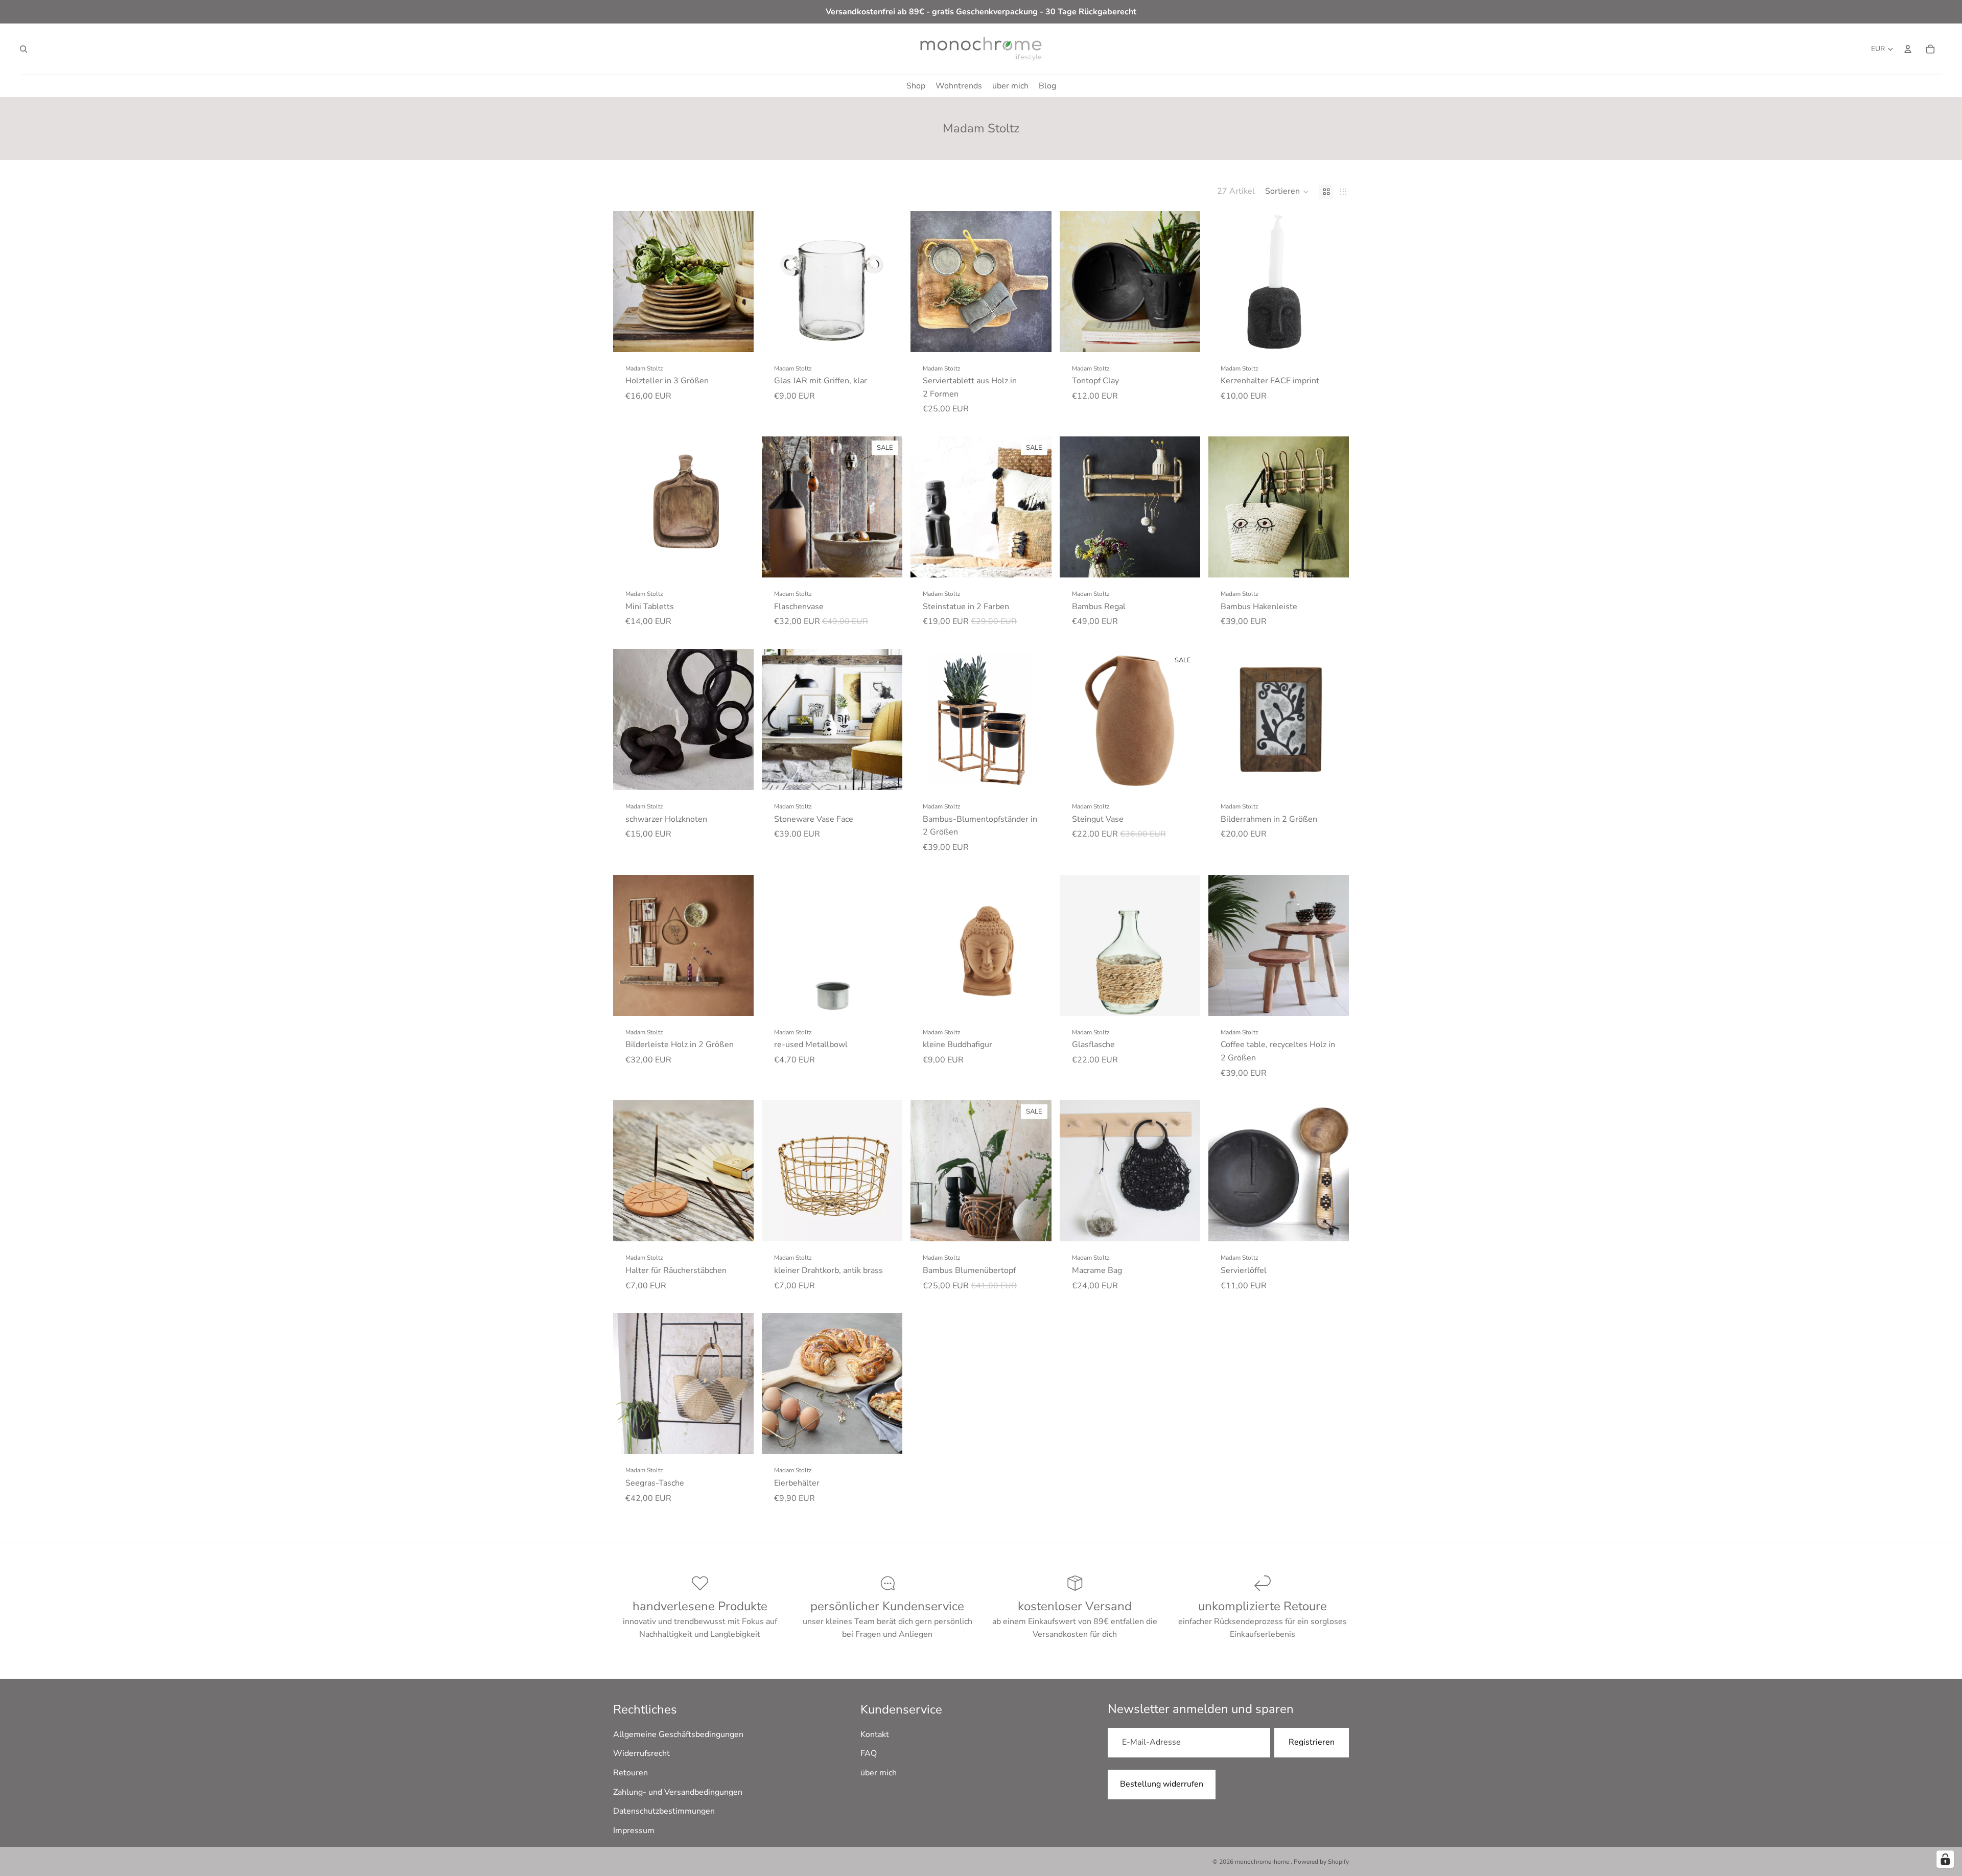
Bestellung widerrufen (1162, 1784)
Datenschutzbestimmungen (664, 1812)
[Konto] (1908, 49)
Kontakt (875, 1734)
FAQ (869, 1754)
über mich (879, 1773)
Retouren (630, 1773)
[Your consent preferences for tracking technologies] (1945, 1859)
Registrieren (1312, 1743)
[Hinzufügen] (887, 336)
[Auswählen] (738, 336)
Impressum (634, 1831)
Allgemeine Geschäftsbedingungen (678, 1734)
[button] (1287, 192)
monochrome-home (1263, 1862)
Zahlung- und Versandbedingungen (678, 1792)
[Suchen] (24, 49)
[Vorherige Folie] (628, 282)
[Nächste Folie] (738, 282)
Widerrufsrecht (641, 1754)
